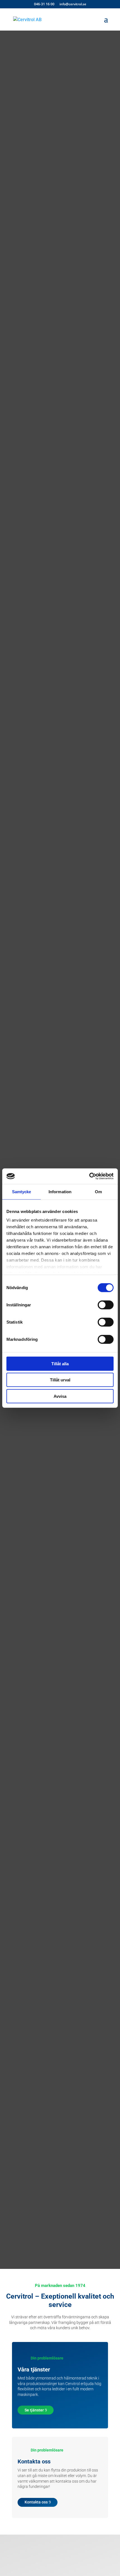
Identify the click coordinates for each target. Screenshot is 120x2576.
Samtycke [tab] (22, 1191)
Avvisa (60, 1396)
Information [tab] (60, 1191)
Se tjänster (34, 2410)
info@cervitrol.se (73, 4)
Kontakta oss (36, 2502)
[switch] (106, 1305)
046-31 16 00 (44, 4)
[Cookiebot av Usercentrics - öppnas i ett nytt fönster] (89, 1176)
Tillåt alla (60, 1363)
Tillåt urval (60, 1380)
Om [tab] (98, 1191)
